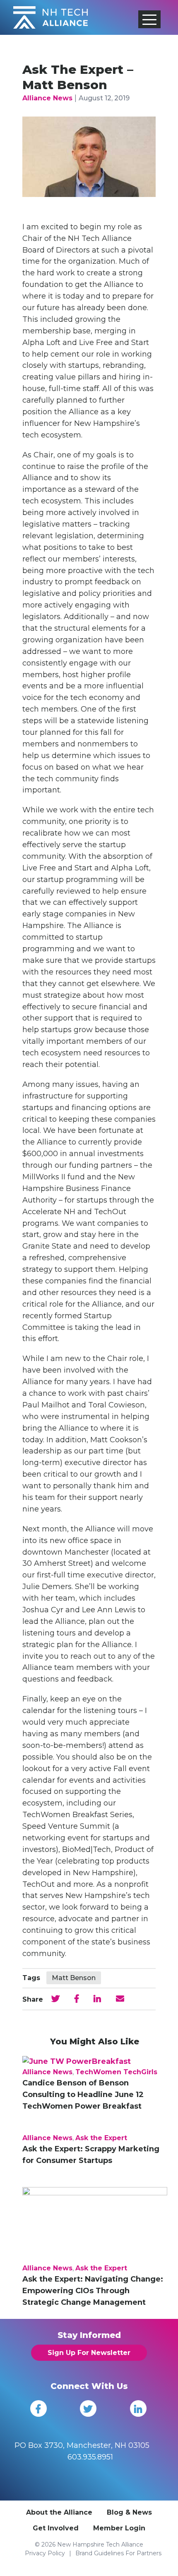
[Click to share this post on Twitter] (55, 1999)
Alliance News (47, 98)
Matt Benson (74, 1978)
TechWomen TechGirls (116, 2072)
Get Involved (56, 2528)
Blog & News (129, 2512)
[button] (149, 19)
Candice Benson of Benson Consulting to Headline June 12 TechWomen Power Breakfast (83, 2095)
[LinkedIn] (138, 2408)
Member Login (119, 2528)
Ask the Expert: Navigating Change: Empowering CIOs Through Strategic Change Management (93, 2291)
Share (33, 1999)
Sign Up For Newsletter (89, 2353)
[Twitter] (88, 2408)
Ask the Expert (101, 2138)
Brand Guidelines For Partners (118, 2553)
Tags (31, 1978)
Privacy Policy (45, 2553)
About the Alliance (59, 2512)
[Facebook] (38, 2408)
